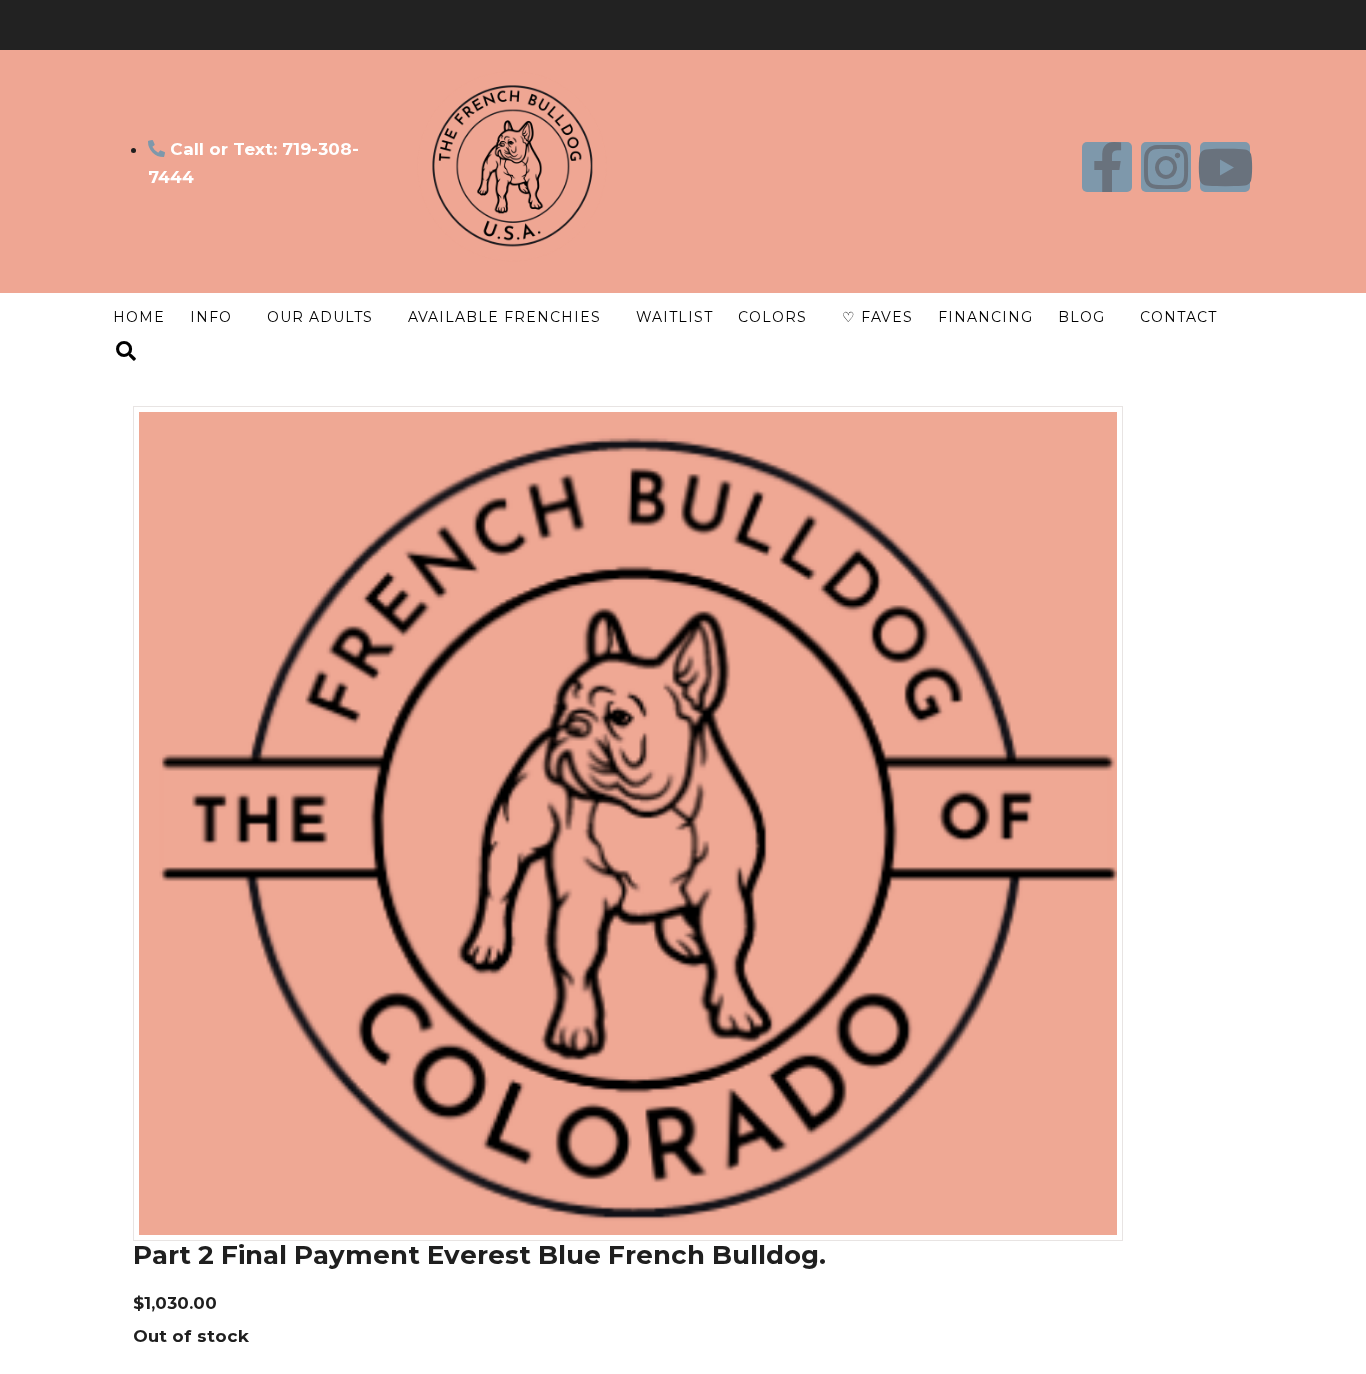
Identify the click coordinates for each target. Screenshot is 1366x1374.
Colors (772, 317)
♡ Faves (877, 317)
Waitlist (674, 317)
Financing (985, 317)
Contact (1178, 317)
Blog (1081, 317)
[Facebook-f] (1107, 167)
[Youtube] (1225, 167)
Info (211, 317)
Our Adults (320, 317)
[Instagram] (1166, 167)
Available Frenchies (504, 317)
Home (139, 317)
